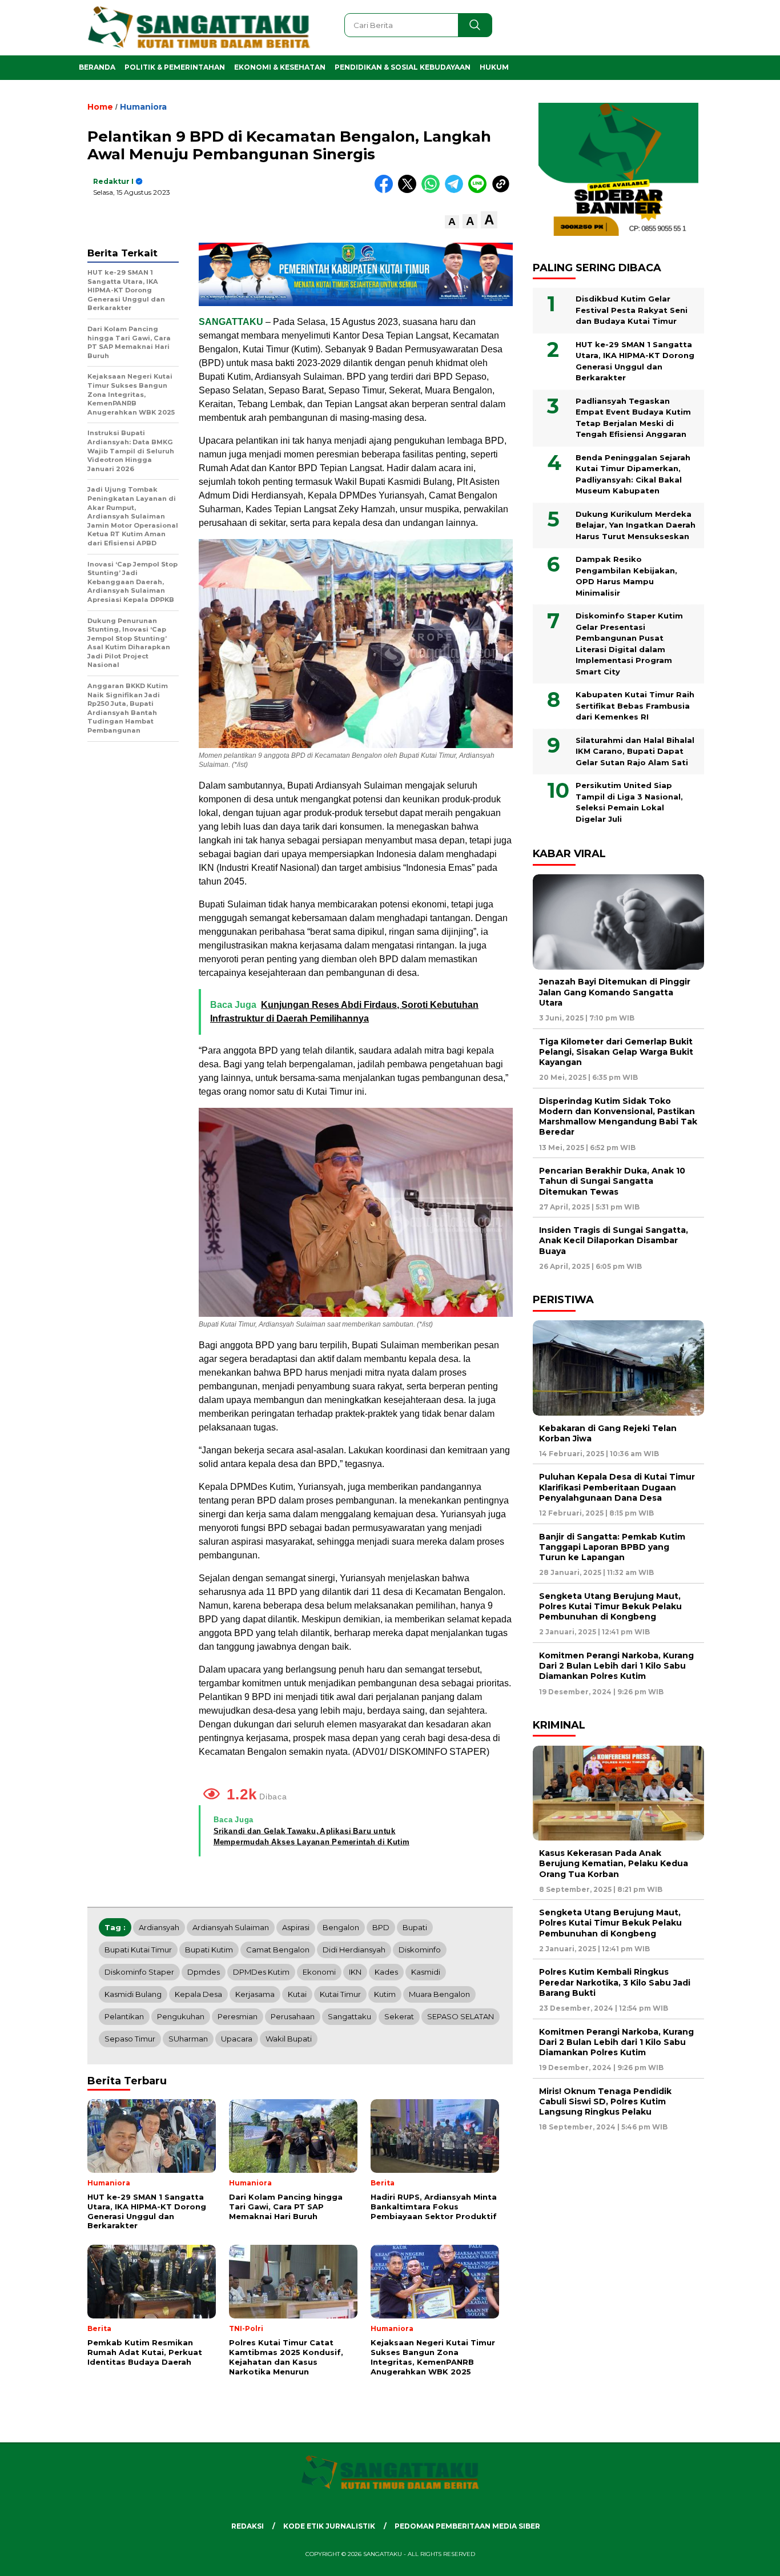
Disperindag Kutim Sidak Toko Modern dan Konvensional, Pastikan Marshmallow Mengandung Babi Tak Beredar (618, 1117)
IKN (355, 1972)
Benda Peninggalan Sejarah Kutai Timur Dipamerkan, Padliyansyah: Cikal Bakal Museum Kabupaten (633, 474)
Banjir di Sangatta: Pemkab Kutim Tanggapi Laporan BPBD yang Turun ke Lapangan (612, 1547)
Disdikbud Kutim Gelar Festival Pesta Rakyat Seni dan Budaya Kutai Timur (632, 310)
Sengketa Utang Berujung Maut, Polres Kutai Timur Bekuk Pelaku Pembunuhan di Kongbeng (610, 1606)
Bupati (415, 1927)
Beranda (97, 67)
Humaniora (143, 107)
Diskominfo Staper (139, 1972)
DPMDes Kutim (261, 1972)
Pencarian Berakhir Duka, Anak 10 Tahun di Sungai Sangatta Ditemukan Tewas (612, 1181)
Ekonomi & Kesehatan (280, 67)
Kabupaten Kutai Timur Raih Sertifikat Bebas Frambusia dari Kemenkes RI (635, 706)
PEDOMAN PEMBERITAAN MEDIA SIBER (467, 2526)
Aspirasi (296, 1927)
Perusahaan (293, 2016)
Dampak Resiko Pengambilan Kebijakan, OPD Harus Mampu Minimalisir (626, 576)
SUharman (188, 2039)
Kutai (297, 1994)
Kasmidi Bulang (133, 1994)
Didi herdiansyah (354, 1950)
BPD (381, 1927)
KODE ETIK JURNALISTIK (329, 2526)
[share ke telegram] (457, 190)
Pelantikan (124, 2016)
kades (386, 1972)
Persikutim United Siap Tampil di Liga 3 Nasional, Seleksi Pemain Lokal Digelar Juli (629, 803)
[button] (452, 222)
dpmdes (204, 1972)
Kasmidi (426, 1972)
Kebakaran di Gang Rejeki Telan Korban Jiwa (608, 1433)
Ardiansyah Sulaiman (231, 1927)
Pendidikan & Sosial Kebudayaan (403, 67)
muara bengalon (439, 1994)
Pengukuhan (181, 2016)
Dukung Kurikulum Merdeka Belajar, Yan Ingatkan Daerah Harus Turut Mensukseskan (636, 525)
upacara (237, 2039)
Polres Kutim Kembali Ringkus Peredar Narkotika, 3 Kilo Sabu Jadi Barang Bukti (615, 1983)
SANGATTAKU (231, 322)
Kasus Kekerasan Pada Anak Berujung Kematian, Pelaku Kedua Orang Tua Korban (614, 1863)
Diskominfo (420, 1950)
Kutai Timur (340, 1994)
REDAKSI (248, 2526)
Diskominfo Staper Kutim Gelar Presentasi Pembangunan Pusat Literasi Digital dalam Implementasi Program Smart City (629, 644)
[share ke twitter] (410, 190)
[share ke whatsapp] (433, 190)
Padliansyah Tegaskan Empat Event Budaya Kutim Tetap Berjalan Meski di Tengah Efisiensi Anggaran (633, 418)
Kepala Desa (198, 1994)
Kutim (385, 1994)
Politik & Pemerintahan (175, 67)
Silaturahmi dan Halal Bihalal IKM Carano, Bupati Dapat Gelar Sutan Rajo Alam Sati (635, 751)
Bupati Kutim (209, 1950)
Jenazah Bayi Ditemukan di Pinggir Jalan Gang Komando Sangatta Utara (615, 992)
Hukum (494, 67)
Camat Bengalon (278, 1950)
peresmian (238, 2016)
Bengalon (341, 1927)
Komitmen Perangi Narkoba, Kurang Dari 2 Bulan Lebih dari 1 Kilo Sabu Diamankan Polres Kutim (616, 1666)
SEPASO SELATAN (461, 2016)
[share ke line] (480, 190)
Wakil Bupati (289, 2039)
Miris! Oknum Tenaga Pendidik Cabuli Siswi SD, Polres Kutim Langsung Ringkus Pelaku (605, 2101)
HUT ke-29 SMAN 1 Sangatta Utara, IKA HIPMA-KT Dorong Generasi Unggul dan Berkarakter (635, 361)
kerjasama (255, 1994)
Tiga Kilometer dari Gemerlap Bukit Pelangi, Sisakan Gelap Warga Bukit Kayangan (616, 1052)
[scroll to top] (747, 2558)
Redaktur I (113, 181)
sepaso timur (130, 2039)
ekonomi (319, 1972)
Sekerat (399, 2016)
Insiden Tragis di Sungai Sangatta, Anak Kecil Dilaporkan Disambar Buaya (614, 1241)
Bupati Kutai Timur (138, 1950)
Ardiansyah (159, 1927)
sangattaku (349, 2016)
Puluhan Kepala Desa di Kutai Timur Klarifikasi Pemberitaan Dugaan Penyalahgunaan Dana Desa (617, 1488)
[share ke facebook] (386, 190)
